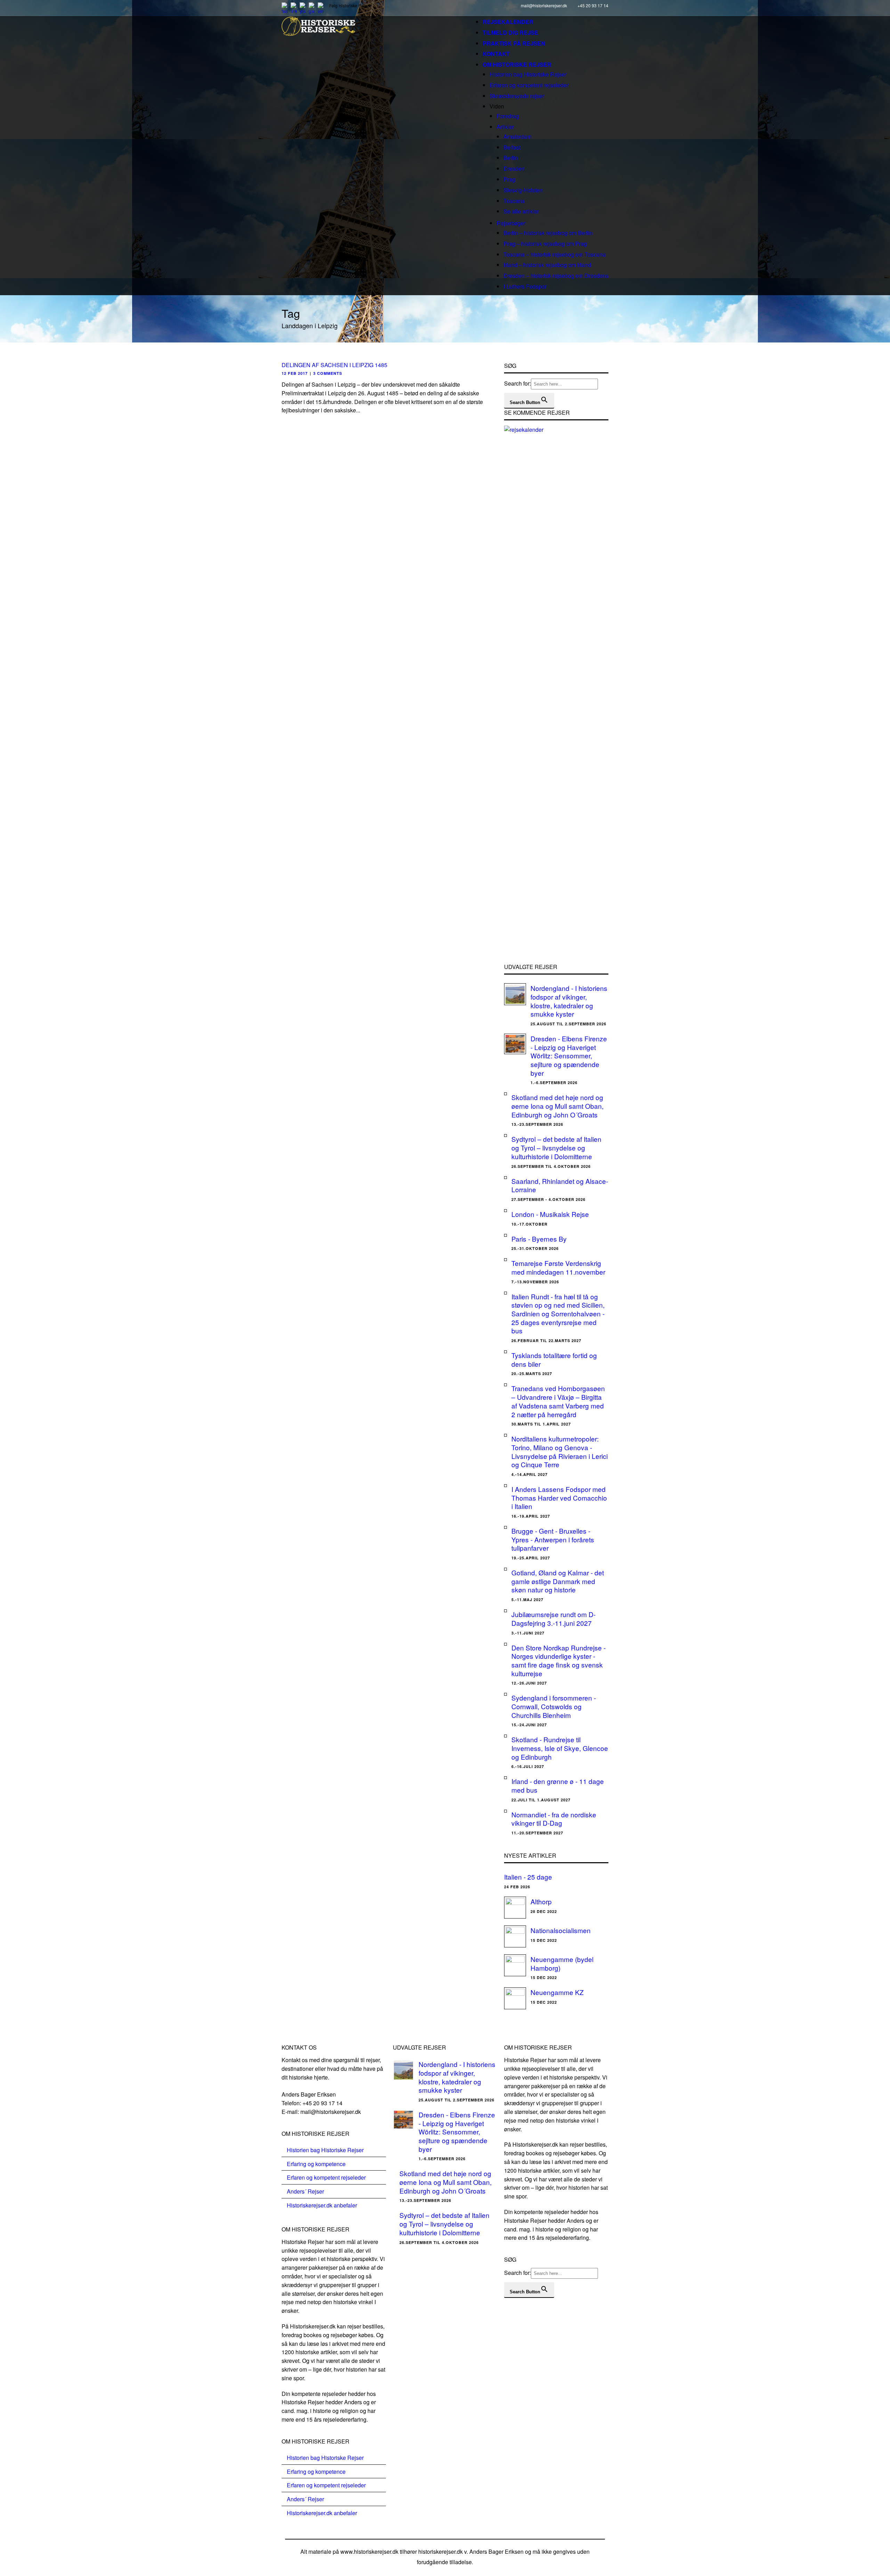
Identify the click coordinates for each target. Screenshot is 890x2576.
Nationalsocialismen (561, 1930)
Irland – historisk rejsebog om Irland (547, 265)
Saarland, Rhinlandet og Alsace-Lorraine (560, 1185)
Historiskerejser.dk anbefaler (322, 2205)
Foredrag (508, 116)
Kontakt (496, 54)
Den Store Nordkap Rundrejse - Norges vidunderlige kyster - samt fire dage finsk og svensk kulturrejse (559, 1660)
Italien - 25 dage (528, 1877)
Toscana (514, 201)
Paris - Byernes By (539, 1239)
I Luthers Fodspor (525, 286)
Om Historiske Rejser (517, 64)
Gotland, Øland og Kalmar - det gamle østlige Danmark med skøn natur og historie (558, 1581)
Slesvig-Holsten (523, 190)
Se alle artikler (521, 211)
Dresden (514, 168)
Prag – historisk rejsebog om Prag (545, 244)
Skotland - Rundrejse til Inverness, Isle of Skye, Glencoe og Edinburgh (560, 1748)
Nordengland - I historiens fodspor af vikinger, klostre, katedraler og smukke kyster (569, 1001)
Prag (509, 179)
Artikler (505, 127)
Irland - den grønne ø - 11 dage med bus (558, 1785)
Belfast (512, 147)
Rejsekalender (508, 22)
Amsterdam (517, 136)
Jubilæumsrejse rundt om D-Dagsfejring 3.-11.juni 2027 (553, 1618)
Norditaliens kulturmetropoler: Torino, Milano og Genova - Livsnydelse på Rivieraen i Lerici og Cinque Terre (560, 1451)
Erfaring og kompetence (316, 2164)
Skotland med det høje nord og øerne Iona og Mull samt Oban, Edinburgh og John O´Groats (557, 1106)
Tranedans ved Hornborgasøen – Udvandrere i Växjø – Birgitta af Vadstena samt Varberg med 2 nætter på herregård (558, 1401)
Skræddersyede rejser (517, 96)
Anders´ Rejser (305, 2191)
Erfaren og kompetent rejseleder (529, 85)
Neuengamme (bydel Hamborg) (562, 1963)
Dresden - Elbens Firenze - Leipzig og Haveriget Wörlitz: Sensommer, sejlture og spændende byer (569, 1056)
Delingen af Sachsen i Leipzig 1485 (334, 365)
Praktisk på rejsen (514, 43)
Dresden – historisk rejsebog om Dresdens (556, 276)
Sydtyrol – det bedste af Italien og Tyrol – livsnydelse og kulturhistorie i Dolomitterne (556, 1147)
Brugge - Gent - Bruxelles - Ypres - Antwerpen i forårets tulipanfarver (553, 1539)
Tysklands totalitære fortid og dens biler (554, 1359)
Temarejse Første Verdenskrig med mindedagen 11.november (558, 1267)
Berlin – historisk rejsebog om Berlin (548, 233)
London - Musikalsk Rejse (550, 1214)
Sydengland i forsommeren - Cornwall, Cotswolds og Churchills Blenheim (554, 1706)
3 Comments (328, 373)
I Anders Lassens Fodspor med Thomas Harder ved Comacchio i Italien (559, 1497)
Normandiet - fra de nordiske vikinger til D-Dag (554, 1819)
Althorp (541, 1901)
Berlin (511, 158)
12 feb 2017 (295, 373)
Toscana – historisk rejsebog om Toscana (555, 254)
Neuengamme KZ (557, 1992)
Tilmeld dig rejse (510, 33)
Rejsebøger (511, 223)
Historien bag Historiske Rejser (528, 74)
